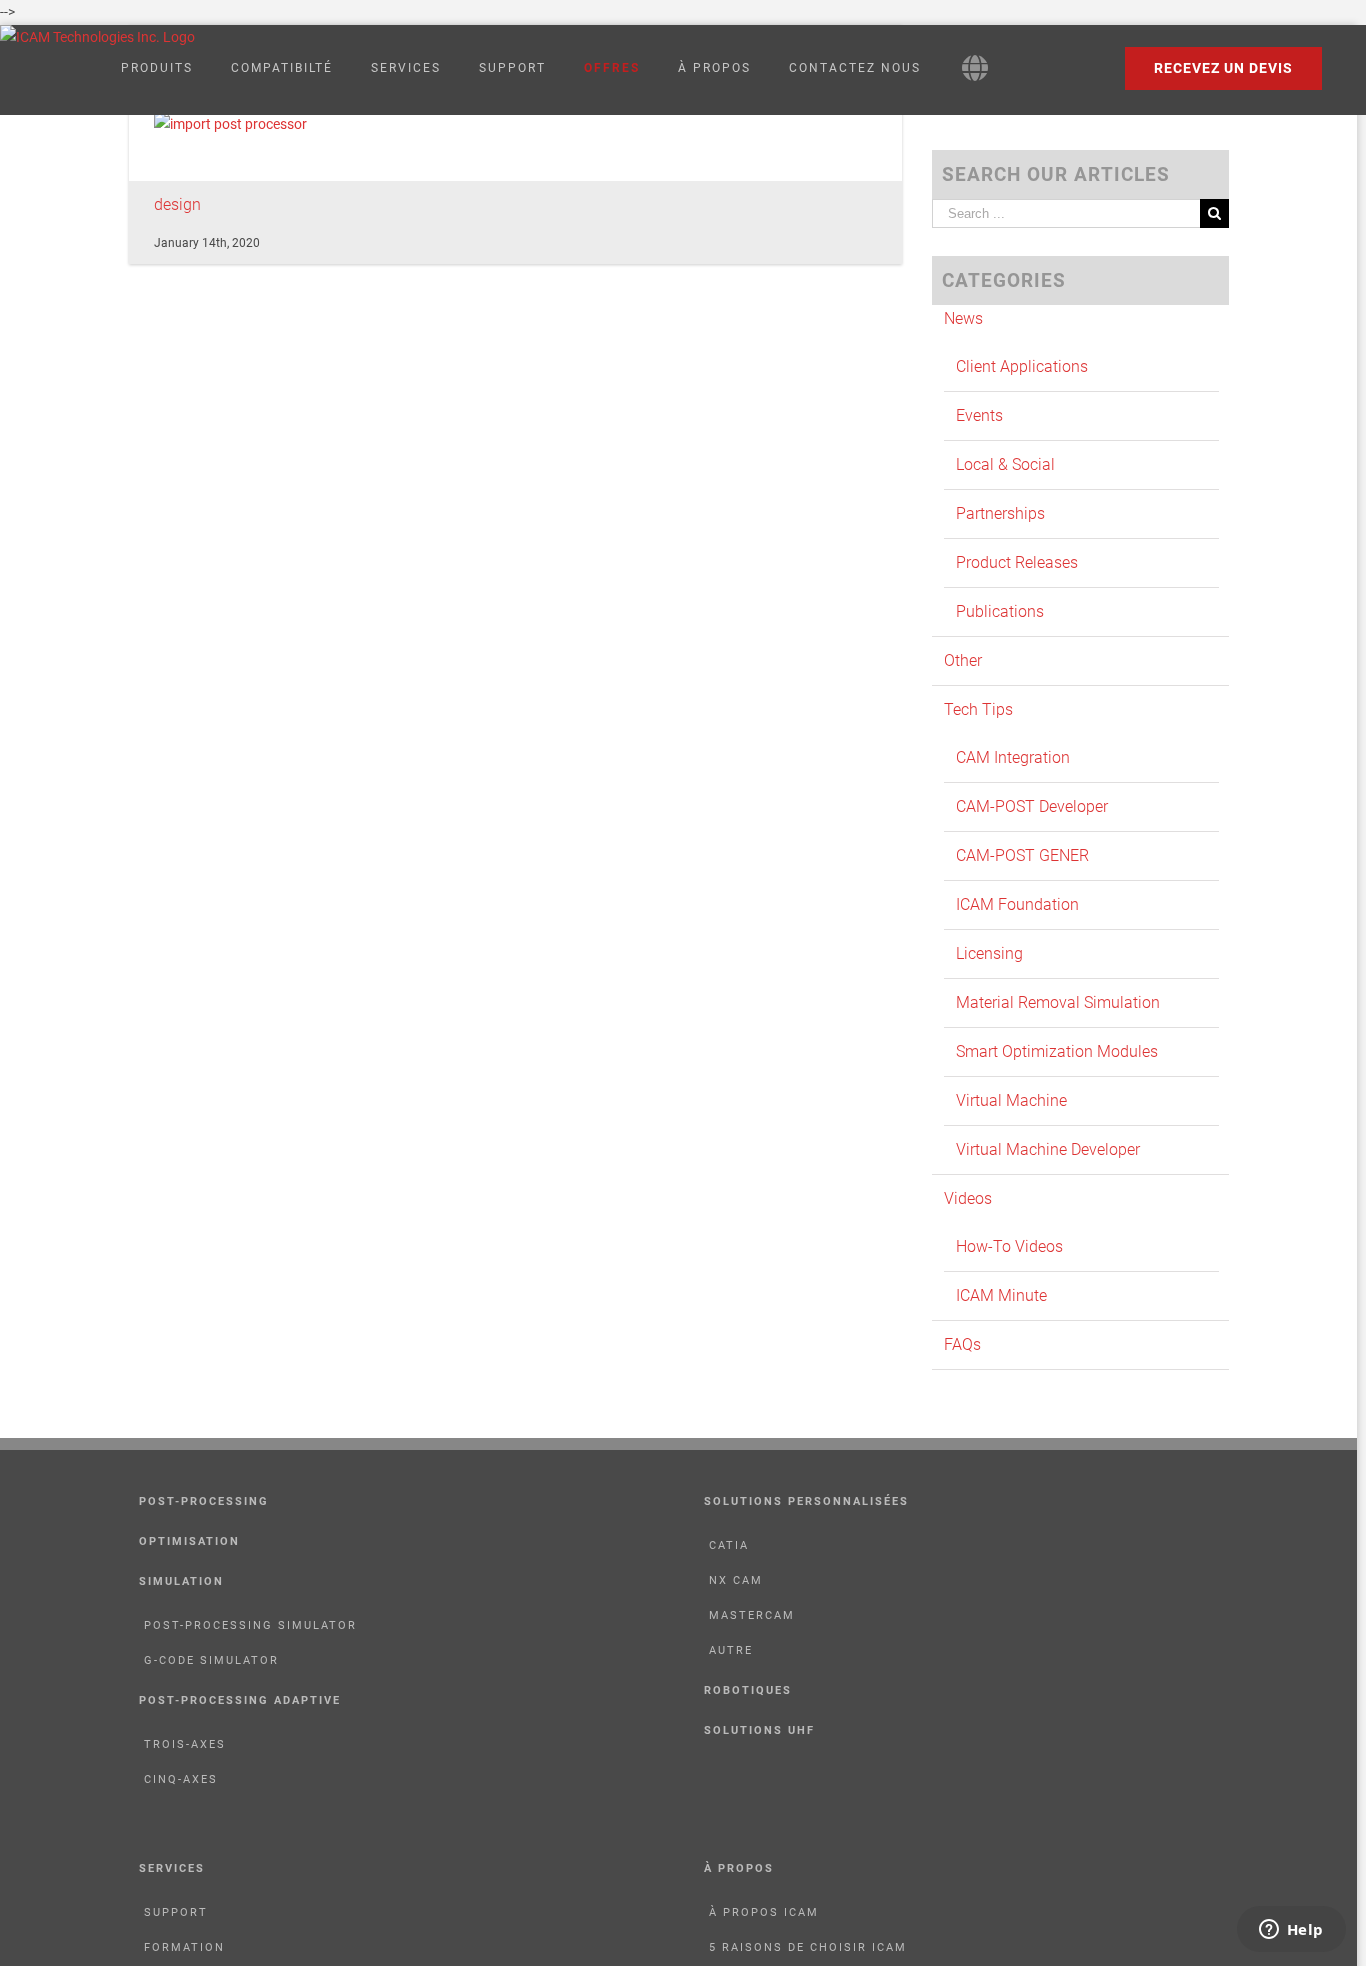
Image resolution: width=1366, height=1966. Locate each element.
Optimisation (189, 1541)
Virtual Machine (1011, 1100)
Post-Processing (204, 1501)
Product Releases (1017, 562)
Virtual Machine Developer (1048, 1149)
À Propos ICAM (764, 1912)
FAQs (962, 1344)
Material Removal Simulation (1058, 1002)
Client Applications (1022, 366)
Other (963, 660)
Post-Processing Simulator (250, 1625)
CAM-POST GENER (1022, 855)
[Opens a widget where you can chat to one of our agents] (1291, 1931)
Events (979, 415)
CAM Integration (1013, 757)
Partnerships (1000, 513)
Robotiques (748, 1690)
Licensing (989, 953)
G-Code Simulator (211, 1660)
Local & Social (1005, 464)
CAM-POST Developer (1032, 806)
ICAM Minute (1001, 1295)
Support (176, 1912)
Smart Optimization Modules (1057, 1051)
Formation (184, 1947)
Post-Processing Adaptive (240, 1700)
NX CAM (736, 1580)
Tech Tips (978, 709)
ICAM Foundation (1017, 904)
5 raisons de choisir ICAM (808, 1947)
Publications (1000, 611)
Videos (968, 1198)
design (177, 204)
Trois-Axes (185, 1744)
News (963, 318)
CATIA (729, 1545)
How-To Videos (1009, 1246)
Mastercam (752, 1615)
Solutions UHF (759, 1730)
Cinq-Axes (181, 1779)
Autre (731, 1650)
